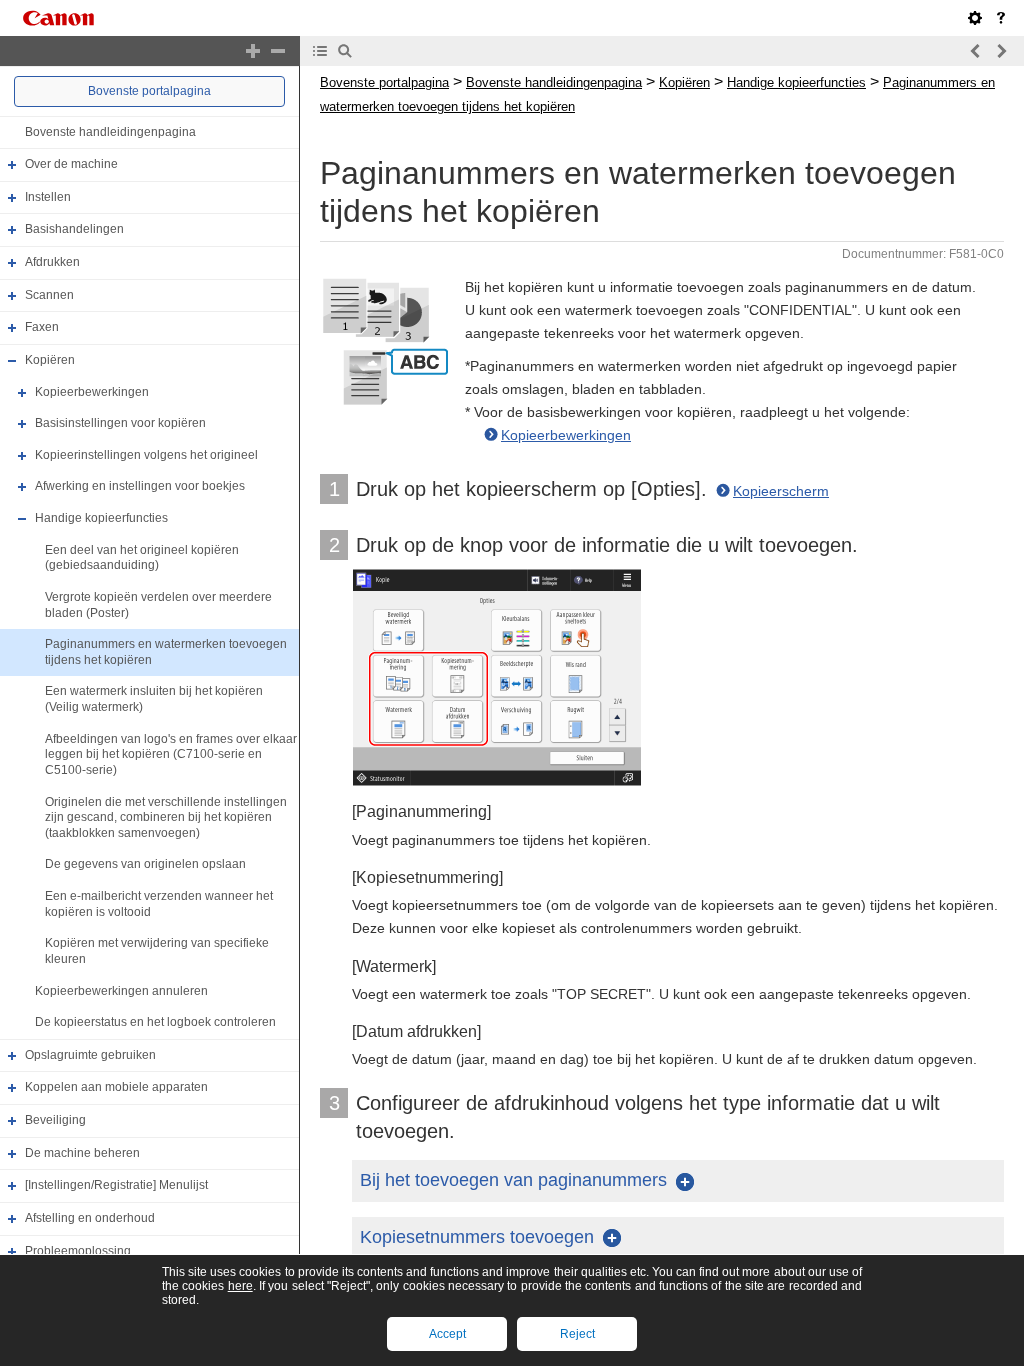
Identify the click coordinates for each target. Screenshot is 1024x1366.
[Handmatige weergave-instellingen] (975, 18)
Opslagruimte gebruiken (90, 1055)
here (240, 1286)
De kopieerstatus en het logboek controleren (155, 1022)
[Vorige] (976, 51)
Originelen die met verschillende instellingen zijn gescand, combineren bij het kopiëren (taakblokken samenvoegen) (166, 817)
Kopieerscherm (781, 491)
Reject (577, 1334)
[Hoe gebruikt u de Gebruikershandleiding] (1001, 18)
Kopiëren (50, 360)
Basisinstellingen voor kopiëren (120, 423)
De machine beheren (82, 1153)
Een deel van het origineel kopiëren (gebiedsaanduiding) (142, 558)
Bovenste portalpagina (149, 91)
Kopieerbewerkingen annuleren (121, 991)
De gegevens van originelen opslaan (145, 865)
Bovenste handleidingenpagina (110, 132)
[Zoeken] (345, 51)
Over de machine (71, 164)
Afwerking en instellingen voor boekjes (140, 487)
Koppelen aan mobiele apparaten (116, 1088)
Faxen (42, 327)
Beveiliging (55, 1120)
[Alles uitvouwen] (253, 51)
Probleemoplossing (78, 1251)
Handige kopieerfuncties (101, 518)
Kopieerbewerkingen (92, 392)
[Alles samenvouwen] (278, 51)
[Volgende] (1001, 51)
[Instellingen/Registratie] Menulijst (116, 1185)
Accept (447, 1334)
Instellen (48, 197)
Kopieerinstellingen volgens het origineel (146, 455)
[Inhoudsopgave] (320, 51)
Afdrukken (52, 262)
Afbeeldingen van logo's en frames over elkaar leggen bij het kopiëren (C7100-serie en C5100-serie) (171, 754)
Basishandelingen (74, 230)
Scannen (49, 295)
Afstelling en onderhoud (90, 1218)
